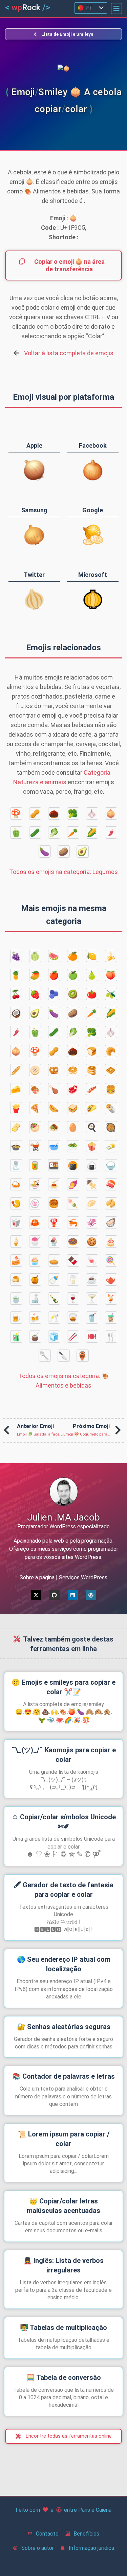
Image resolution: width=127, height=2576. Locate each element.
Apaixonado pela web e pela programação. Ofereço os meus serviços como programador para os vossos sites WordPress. (64, 1549)
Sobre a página (37, 1577)
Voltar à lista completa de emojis (69, 353)
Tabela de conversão (64, 2377)
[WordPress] (91, 1595)
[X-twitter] (36, 1595)
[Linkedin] (73, 1595)
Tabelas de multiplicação (63, 2328)
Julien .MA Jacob (63, 1517)
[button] (117, 8)
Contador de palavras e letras (63, 2076)
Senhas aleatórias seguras (64, 2027)
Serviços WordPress (83, 1577)
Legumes (63, 872)
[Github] (55, 1595)
